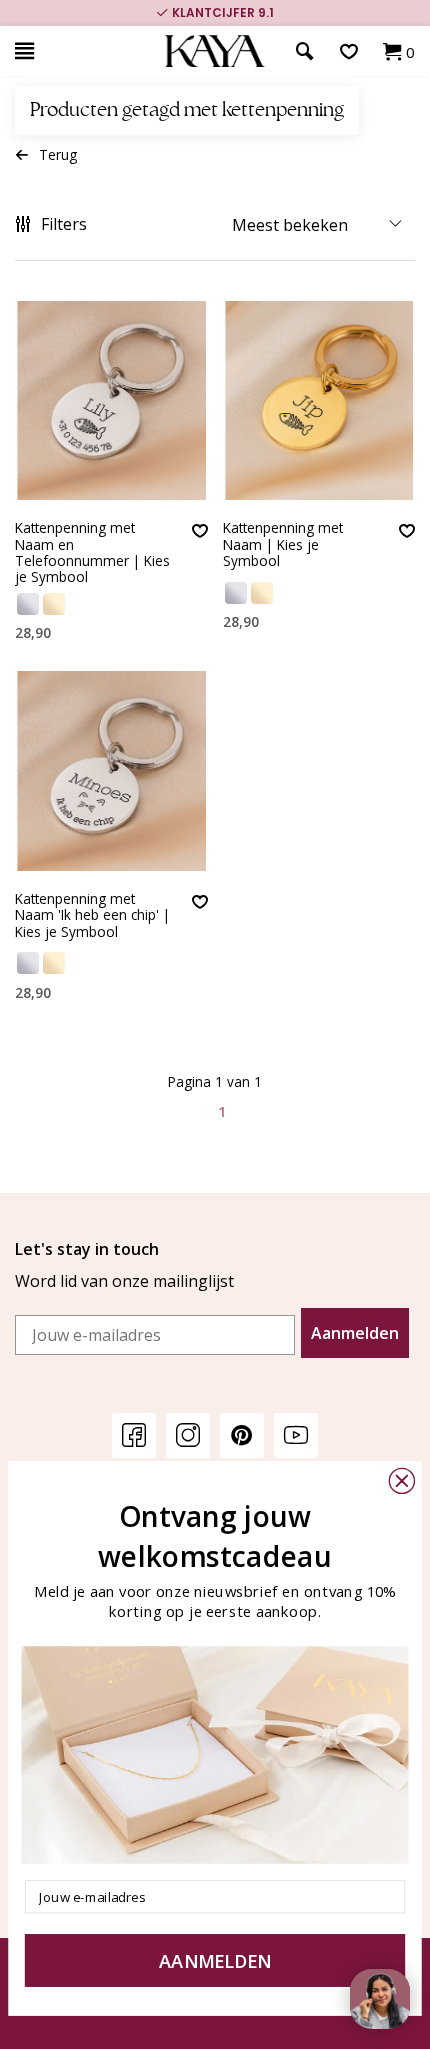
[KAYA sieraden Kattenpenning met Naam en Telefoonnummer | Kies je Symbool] (111, 401)
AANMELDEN (215, 1960)
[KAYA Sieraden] (215, 51)
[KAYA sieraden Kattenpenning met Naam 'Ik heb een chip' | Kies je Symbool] (111, 771)
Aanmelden (355, 1333)
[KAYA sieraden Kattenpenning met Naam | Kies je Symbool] (319, 401)
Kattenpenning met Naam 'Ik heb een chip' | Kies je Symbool (92, 916)
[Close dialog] (402, 1481)
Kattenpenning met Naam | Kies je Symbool (283, 545)
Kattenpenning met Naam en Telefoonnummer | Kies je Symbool (92, 552)
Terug (58, 154)
